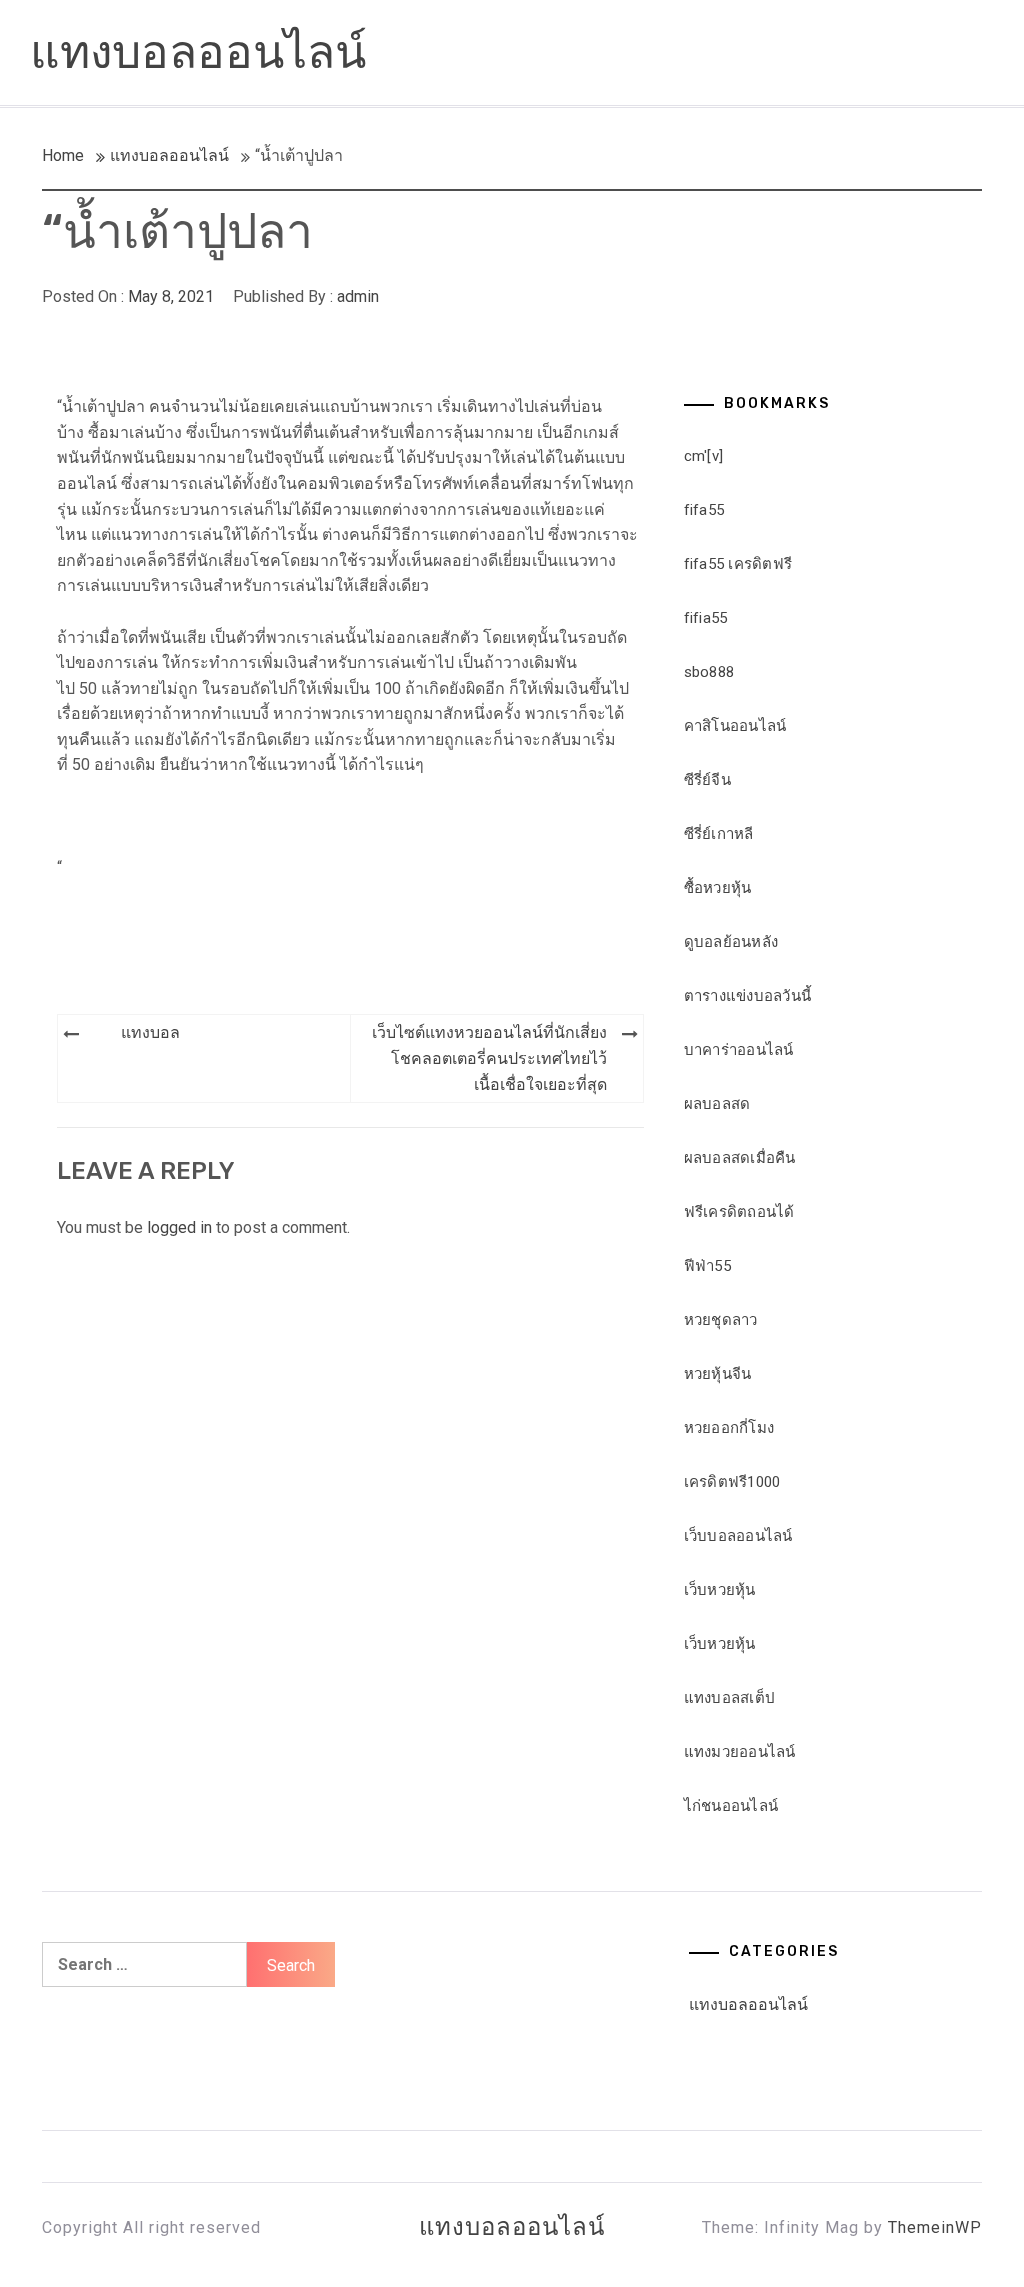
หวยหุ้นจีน (718, 1374)
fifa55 (704, 510)
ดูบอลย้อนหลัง (731, 942)
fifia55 (706, 618)
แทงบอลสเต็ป (730, 1698)
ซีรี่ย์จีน (707, 780)
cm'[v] (704, 456)
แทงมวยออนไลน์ (740, 1752)
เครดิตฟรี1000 (732, 1482)
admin (358, 296)
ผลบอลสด (717, 1104)
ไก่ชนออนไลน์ (731, 1806)
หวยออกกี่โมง (729, 1428)
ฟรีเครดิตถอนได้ (739, 1212)
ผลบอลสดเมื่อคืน (740, 1158)
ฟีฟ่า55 (707, 1266)
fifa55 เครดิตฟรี (738, 564)
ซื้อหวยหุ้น (718, 888)
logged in (179, 1227)
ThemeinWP (935, 2227)
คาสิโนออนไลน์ (735, 726)
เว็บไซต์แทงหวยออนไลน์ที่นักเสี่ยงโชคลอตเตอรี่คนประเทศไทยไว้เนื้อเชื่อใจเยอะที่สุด (489, 1058)
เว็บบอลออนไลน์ (738, 1536)
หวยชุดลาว (721, 1320)
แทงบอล (150, 1032)
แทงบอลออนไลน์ (198, 52)
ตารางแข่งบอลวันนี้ (748, 996)
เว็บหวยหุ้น (720, 1590)
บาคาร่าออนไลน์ (739, 1050)
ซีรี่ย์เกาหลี (719, 834)
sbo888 (709, 672)
